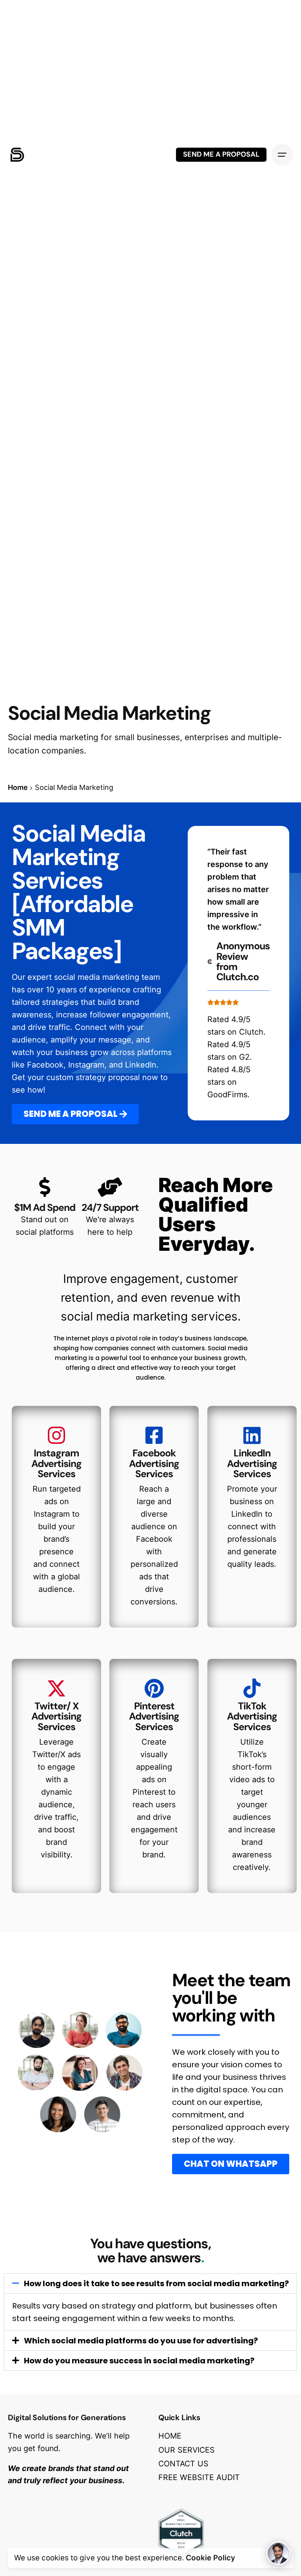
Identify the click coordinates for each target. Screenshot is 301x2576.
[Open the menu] (282, 155)
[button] (150, 2283)
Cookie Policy (210, 2558)
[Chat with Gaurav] (278, 2553)
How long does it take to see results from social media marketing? (156, 2283)
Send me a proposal (221, 154)
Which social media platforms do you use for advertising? (141, 2341)
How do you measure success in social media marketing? (139, 2361)
